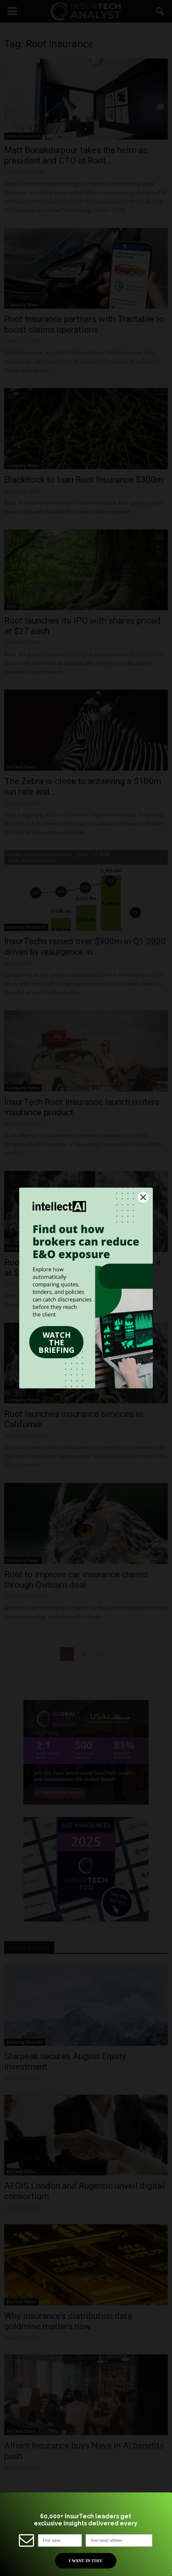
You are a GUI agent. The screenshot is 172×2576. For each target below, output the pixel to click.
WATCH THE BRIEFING (56, 1342)
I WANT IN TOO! (86, 2561)
